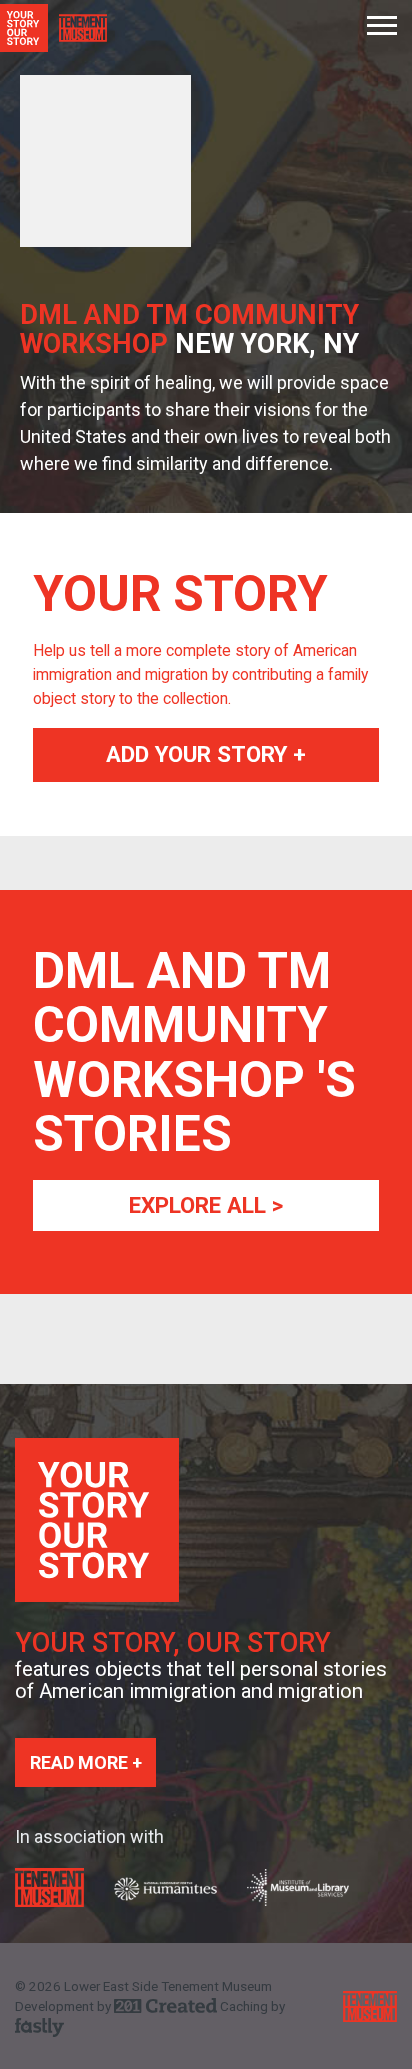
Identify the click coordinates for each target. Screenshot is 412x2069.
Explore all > (206, 1205)
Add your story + (206, 754)
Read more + (86, 1762)
